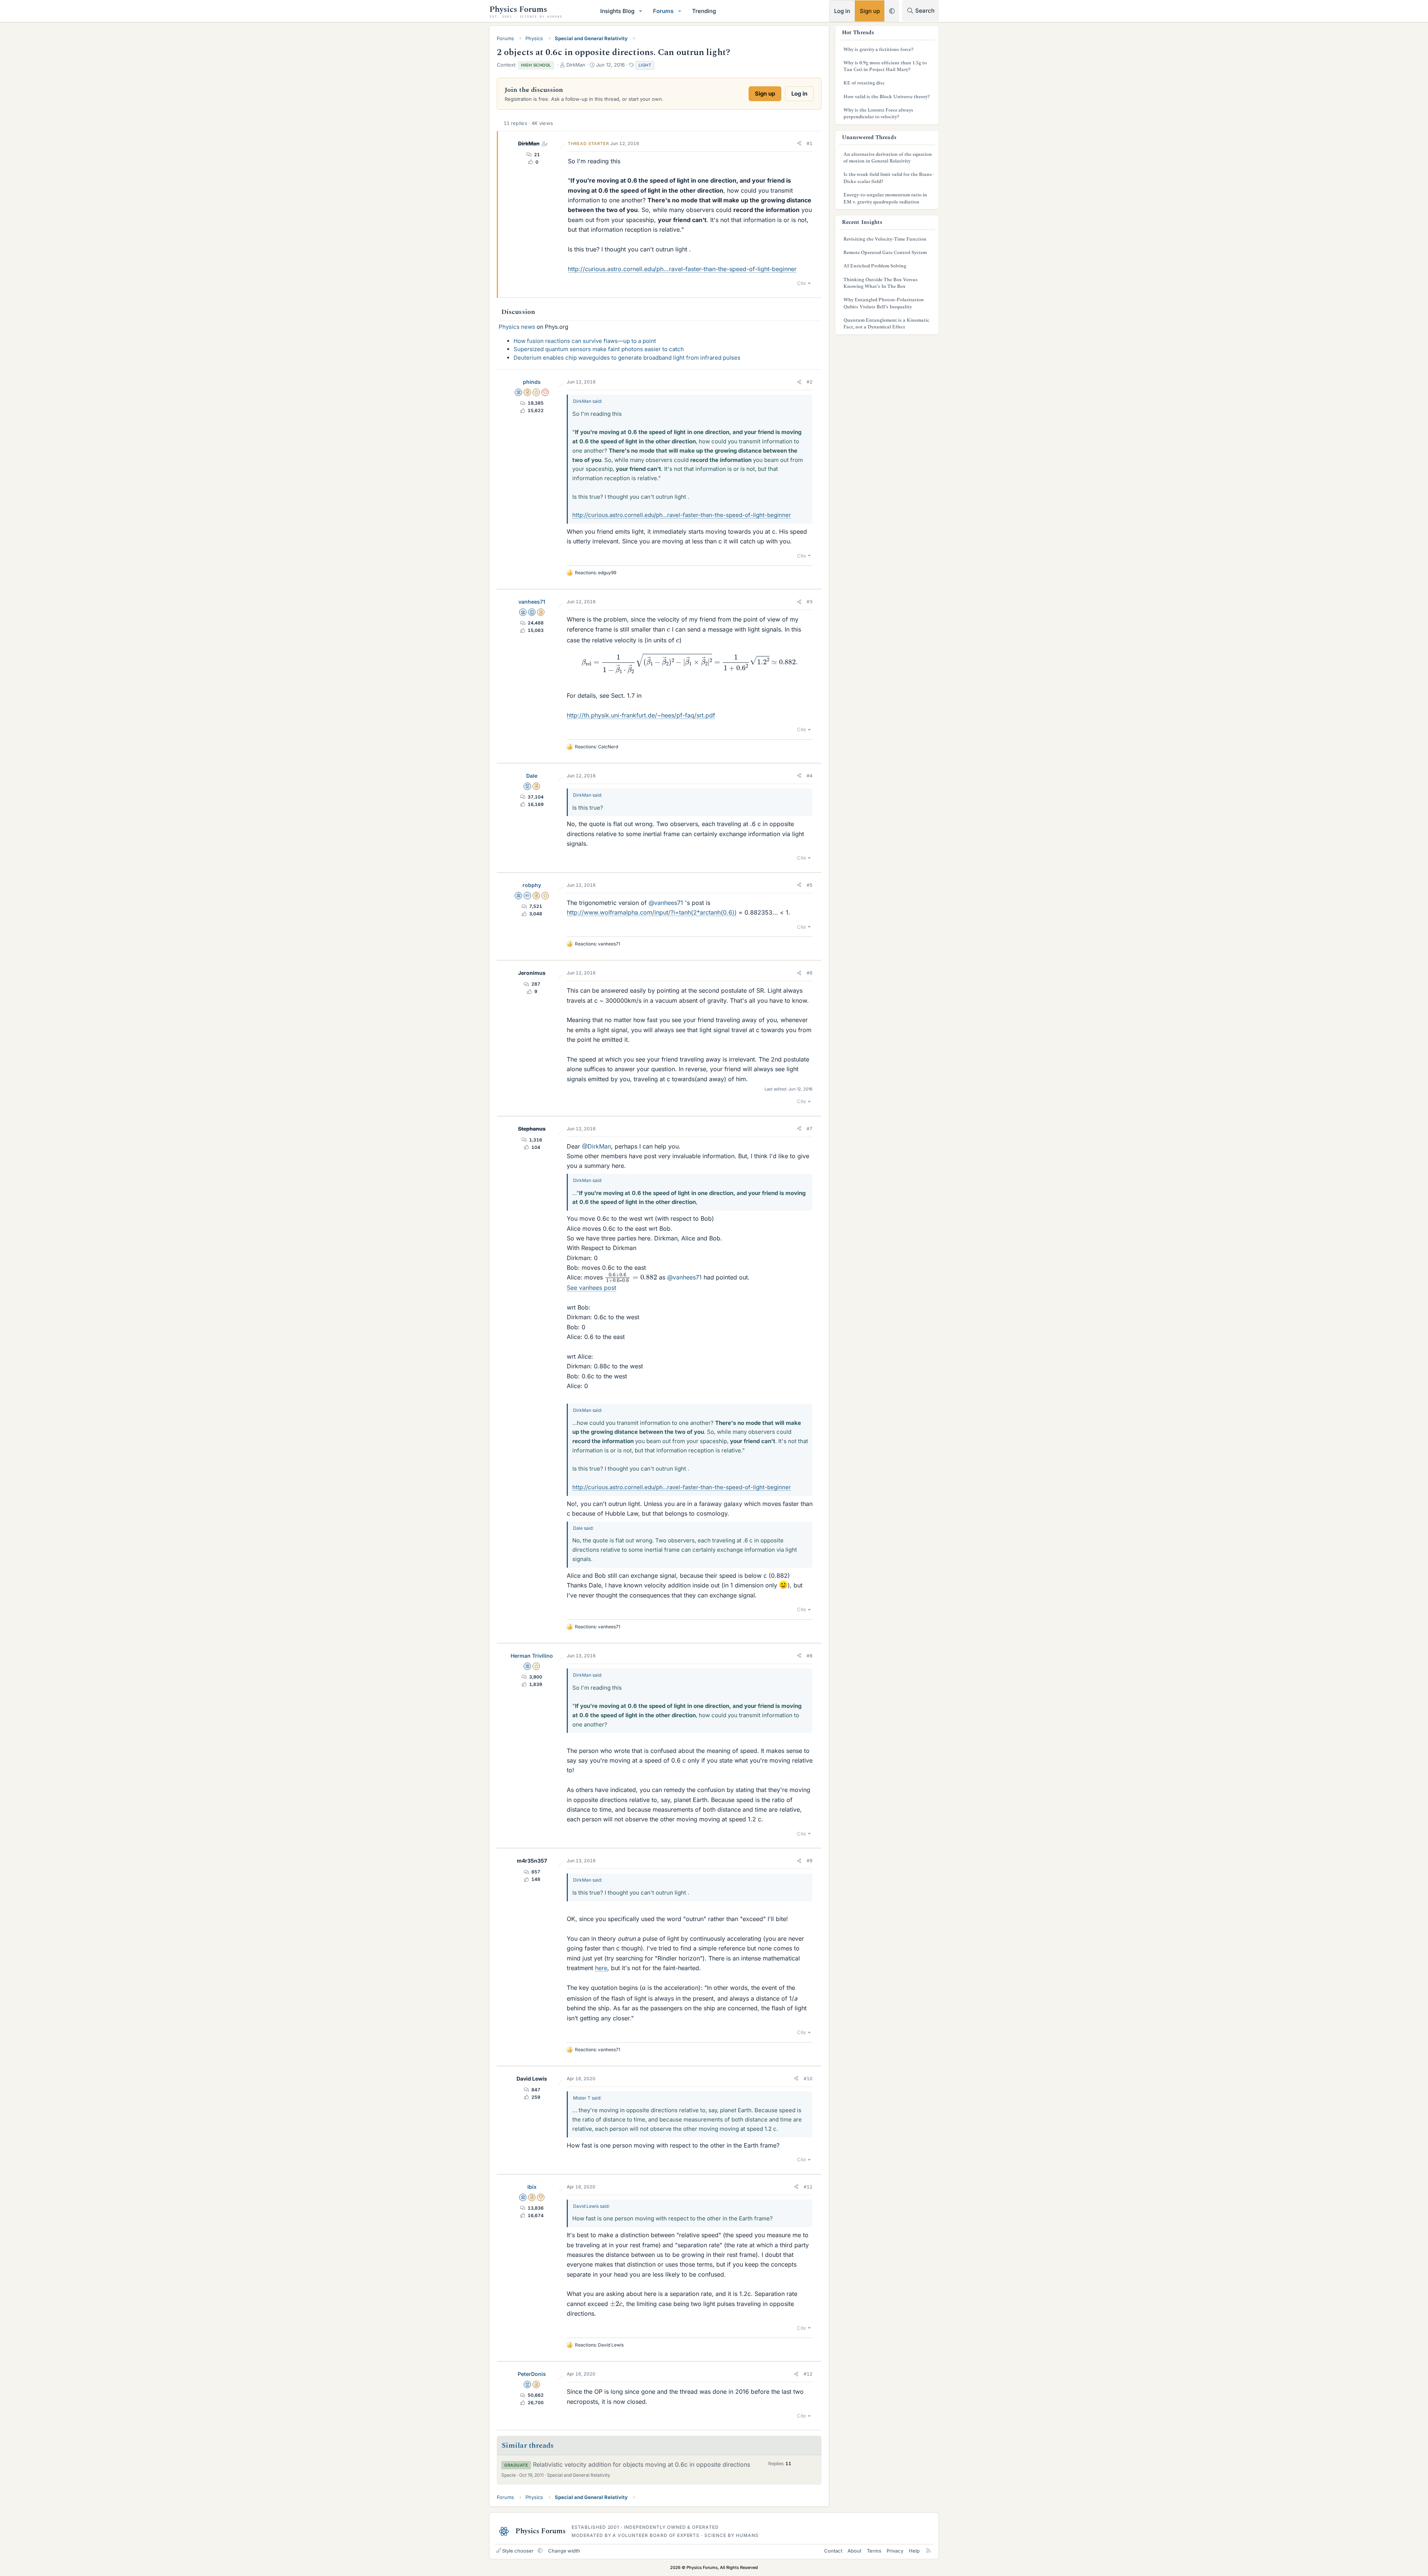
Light (645, 65)
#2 (810, 382)
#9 (810, 1861)
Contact (833, 2551)
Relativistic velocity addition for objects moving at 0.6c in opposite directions (641, 2464)
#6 (810, 973)
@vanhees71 (666, 903)
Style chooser (518, 2551)
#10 (808, 2079)
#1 (810, 143)
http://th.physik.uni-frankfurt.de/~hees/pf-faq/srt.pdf (641, 715)
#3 (810, 602)
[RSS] (928, 2551)
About (854, 2551)
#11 (808, 2187)
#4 (810, 776)
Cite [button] (802, 283)
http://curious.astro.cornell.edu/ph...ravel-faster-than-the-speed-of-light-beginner (682, 269)
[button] (641, 11)
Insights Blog (617, 11)
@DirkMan (596, 1146)
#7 (810, 1129)
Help (914, 2551)
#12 (808, 2374)
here (601, 1968)
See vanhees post (591, 1288)
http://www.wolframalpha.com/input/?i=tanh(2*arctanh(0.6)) (652, 912)
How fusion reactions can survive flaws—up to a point (585, 341)
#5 (810, 885)
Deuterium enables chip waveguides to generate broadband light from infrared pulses (627, 358)
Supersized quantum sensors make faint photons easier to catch (599, 349)
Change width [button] (564, 2551)
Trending (704, 11)
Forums (663, 11)
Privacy (895, 2551)
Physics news (517, 327)
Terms (874, 2551)
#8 (810, 1656)
